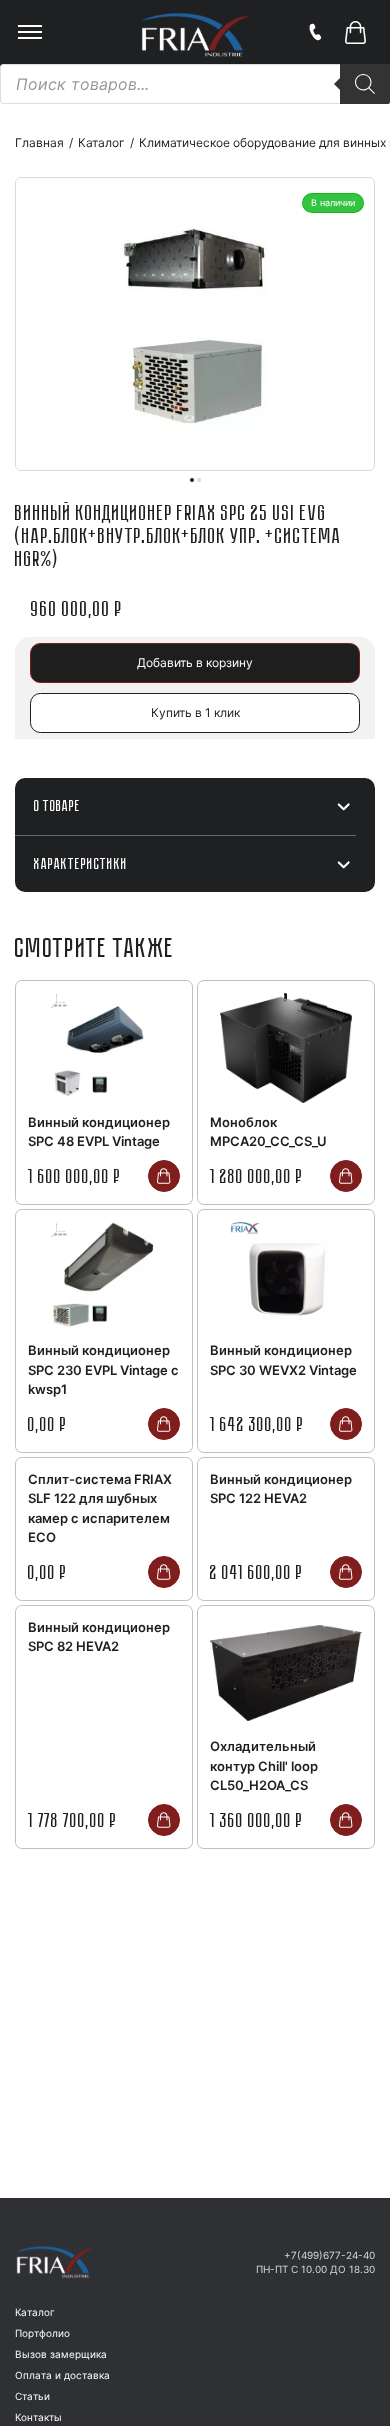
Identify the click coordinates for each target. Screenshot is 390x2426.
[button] (355, 32)
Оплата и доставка (62, 2375)
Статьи (32, 2396)
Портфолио (42, 2333)
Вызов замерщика (61, 2354)
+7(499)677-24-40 (329, 2255)
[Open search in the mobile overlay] (195, 84)
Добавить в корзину (195, 662)
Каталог (35, 2312)
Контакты (38, 2417)
